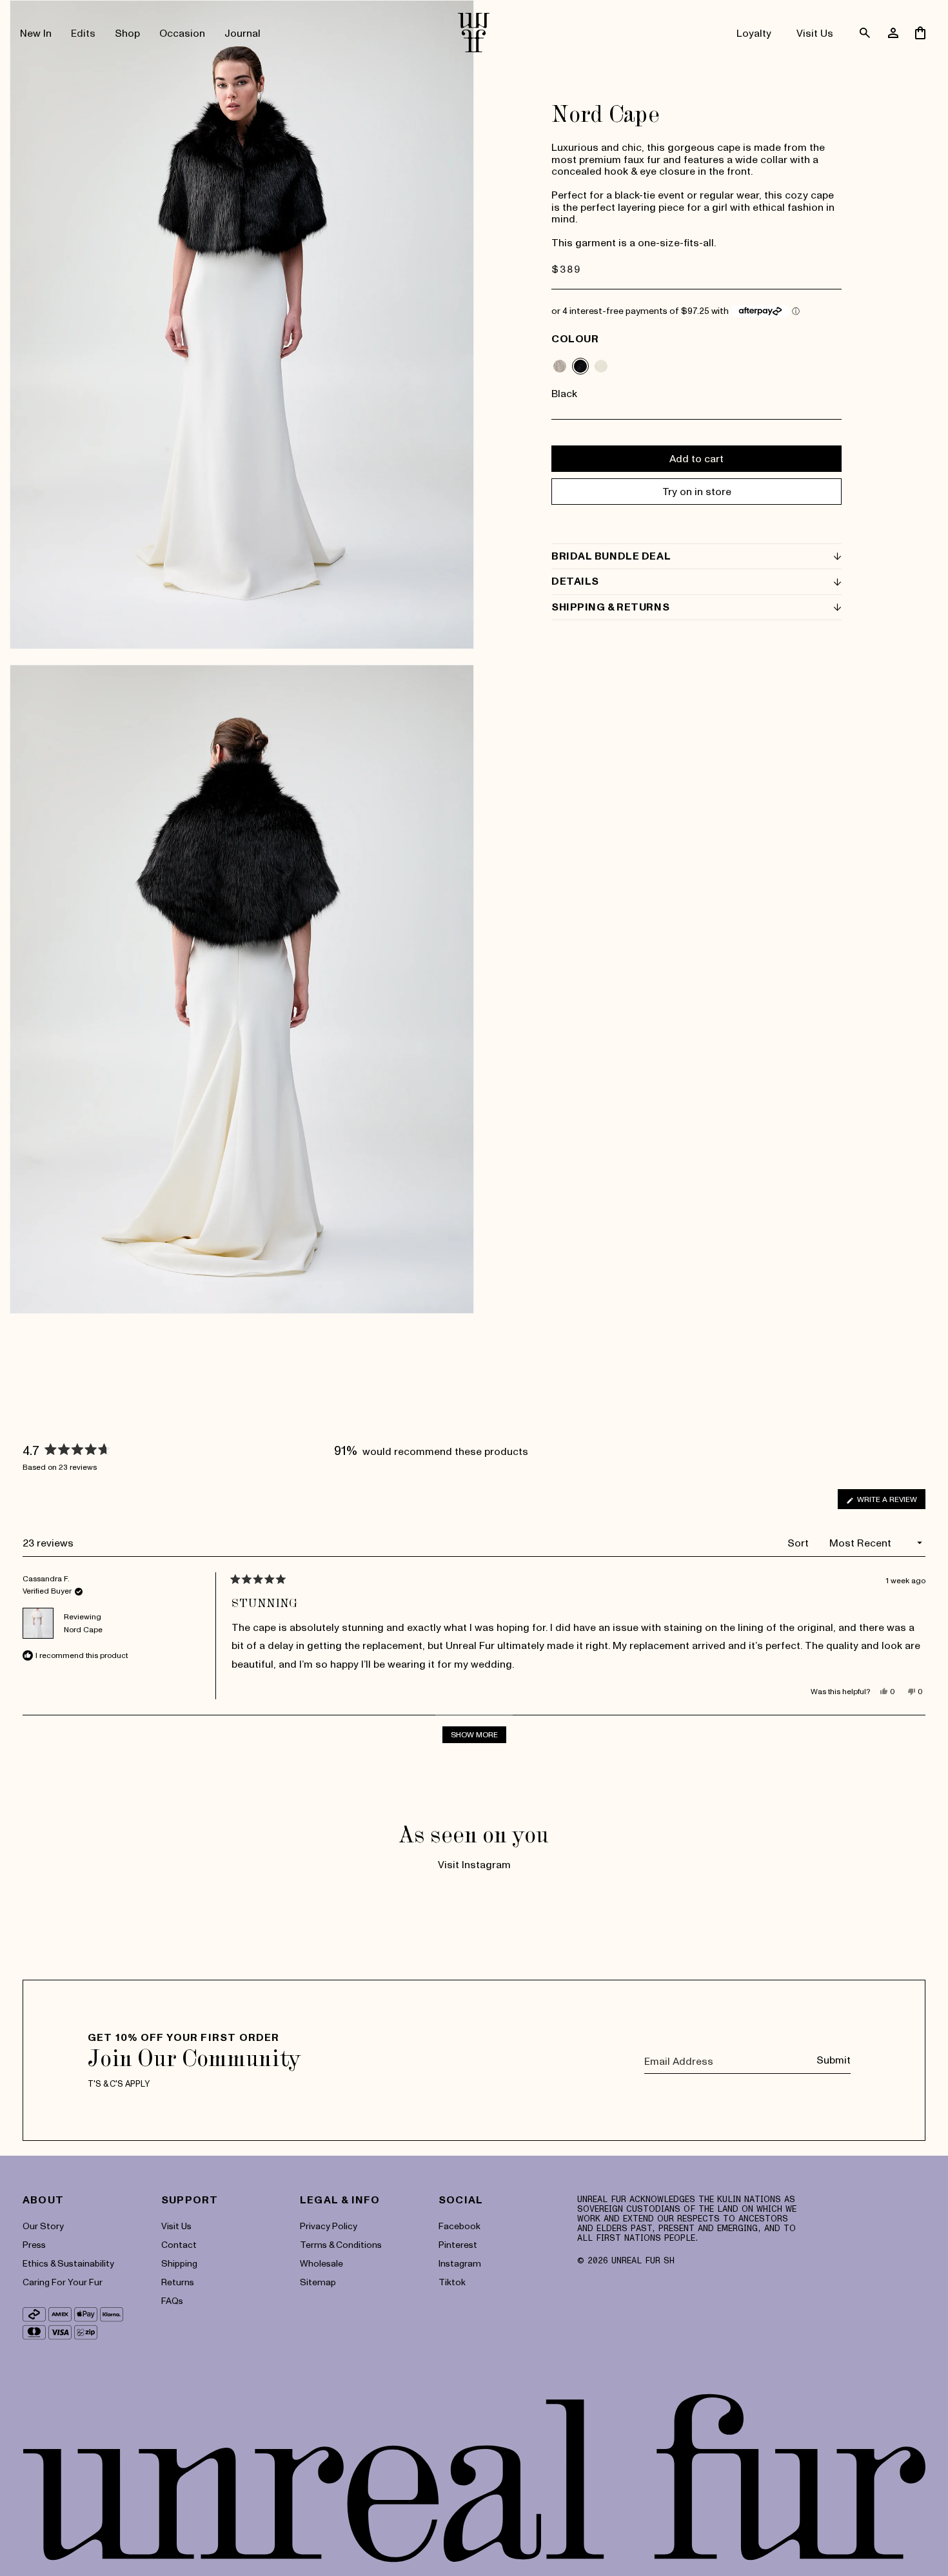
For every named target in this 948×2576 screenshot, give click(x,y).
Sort (799, 1543)
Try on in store (697, 491)
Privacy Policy (329, 2226)
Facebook (459, 2226)
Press (34, 2244)
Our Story (43, 2226)
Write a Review (890, 1501)
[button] (83, 33)
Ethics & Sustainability (68, 2263)
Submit (834, 2060)
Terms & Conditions (341, 2244)
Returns (178, 2282)
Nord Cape (83, 1629)
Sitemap (318, 2282)
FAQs (172, 2300)
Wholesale (321, 2263)
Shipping (179, 2263)
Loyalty (754, 33)
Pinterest (458, 2244)
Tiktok (452, 2282)
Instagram (460, 2263)
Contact (179, 2244)
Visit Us (815, 33)
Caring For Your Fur (63, 2282)
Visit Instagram (474, 1864)
